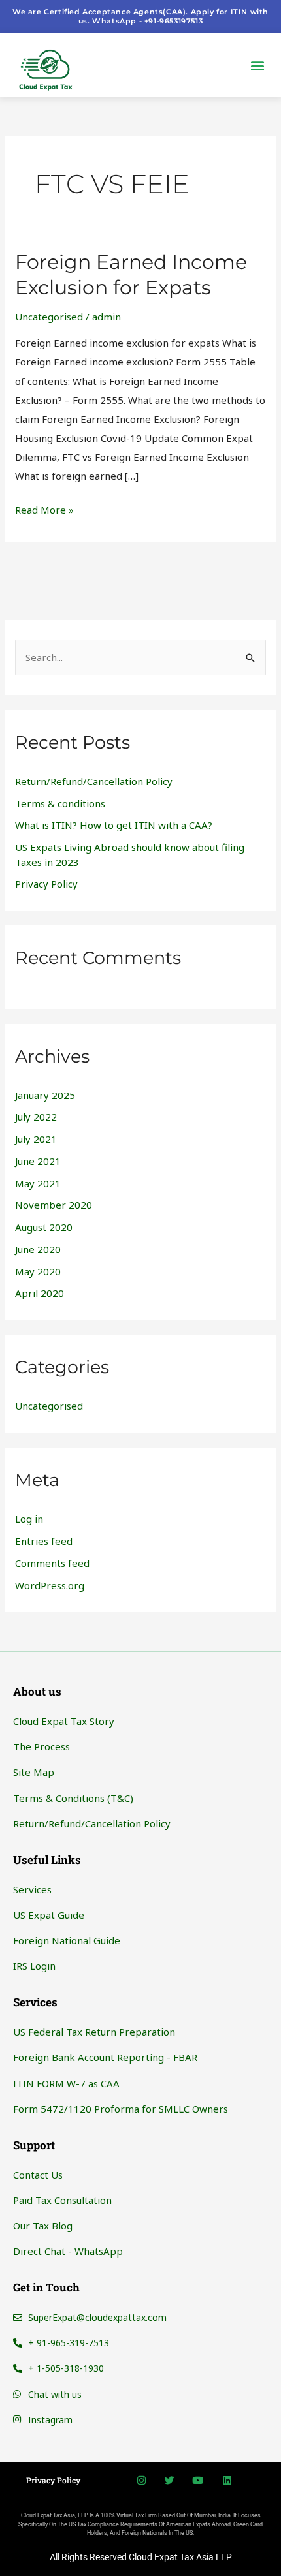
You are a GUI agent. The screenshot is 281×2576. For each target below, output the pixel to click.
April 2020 (40, 1293)
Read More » (44, 508)
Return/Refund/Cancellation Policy (94, 781)
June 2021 (38, 1161)
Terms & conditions (60, 803)
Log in (29, 1519)
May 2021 (38, 1183)
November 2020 (54, 1205)
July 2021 (36, 1139)
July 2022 (36, 1117)
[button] (257, 65)
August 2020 (44, 1227)
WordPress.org (50, 1585)
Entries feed (44, 1541)
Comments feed (52, 1563)
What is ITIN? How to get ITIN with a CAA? (114, 825)
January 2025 (45, 1095)
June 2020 (38, 1249)
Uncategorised (49, 317)
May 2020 (38, 1271)
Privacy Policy (46, 884)
